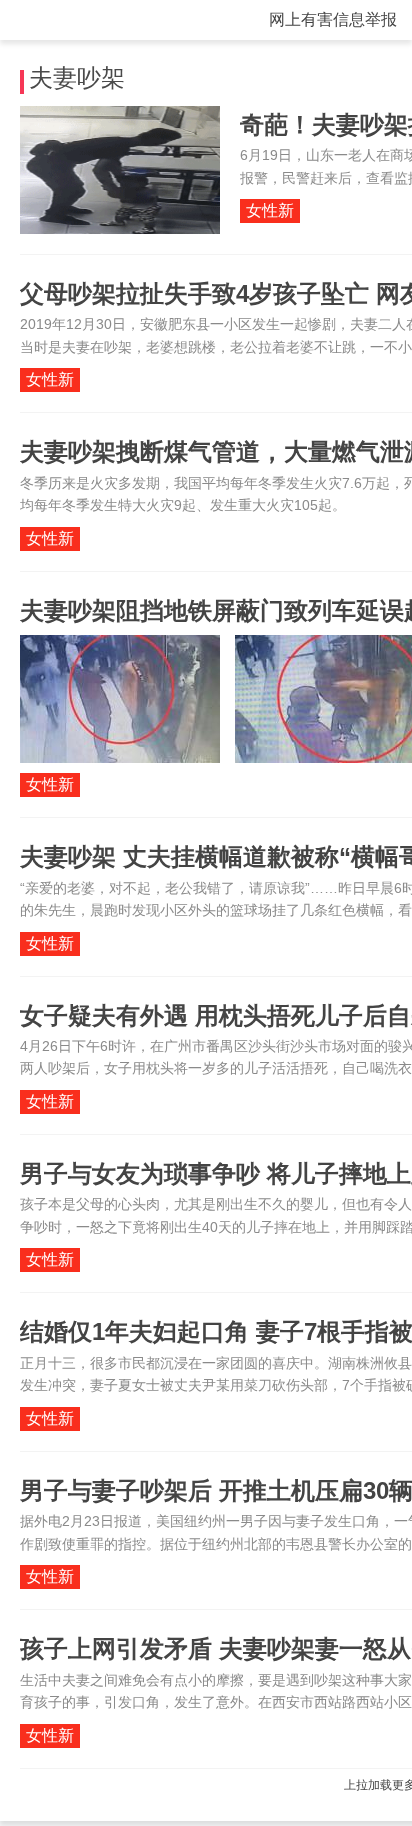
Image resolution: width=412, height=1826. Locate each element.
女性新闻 (270, 212)
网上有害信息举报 (333, 19)
